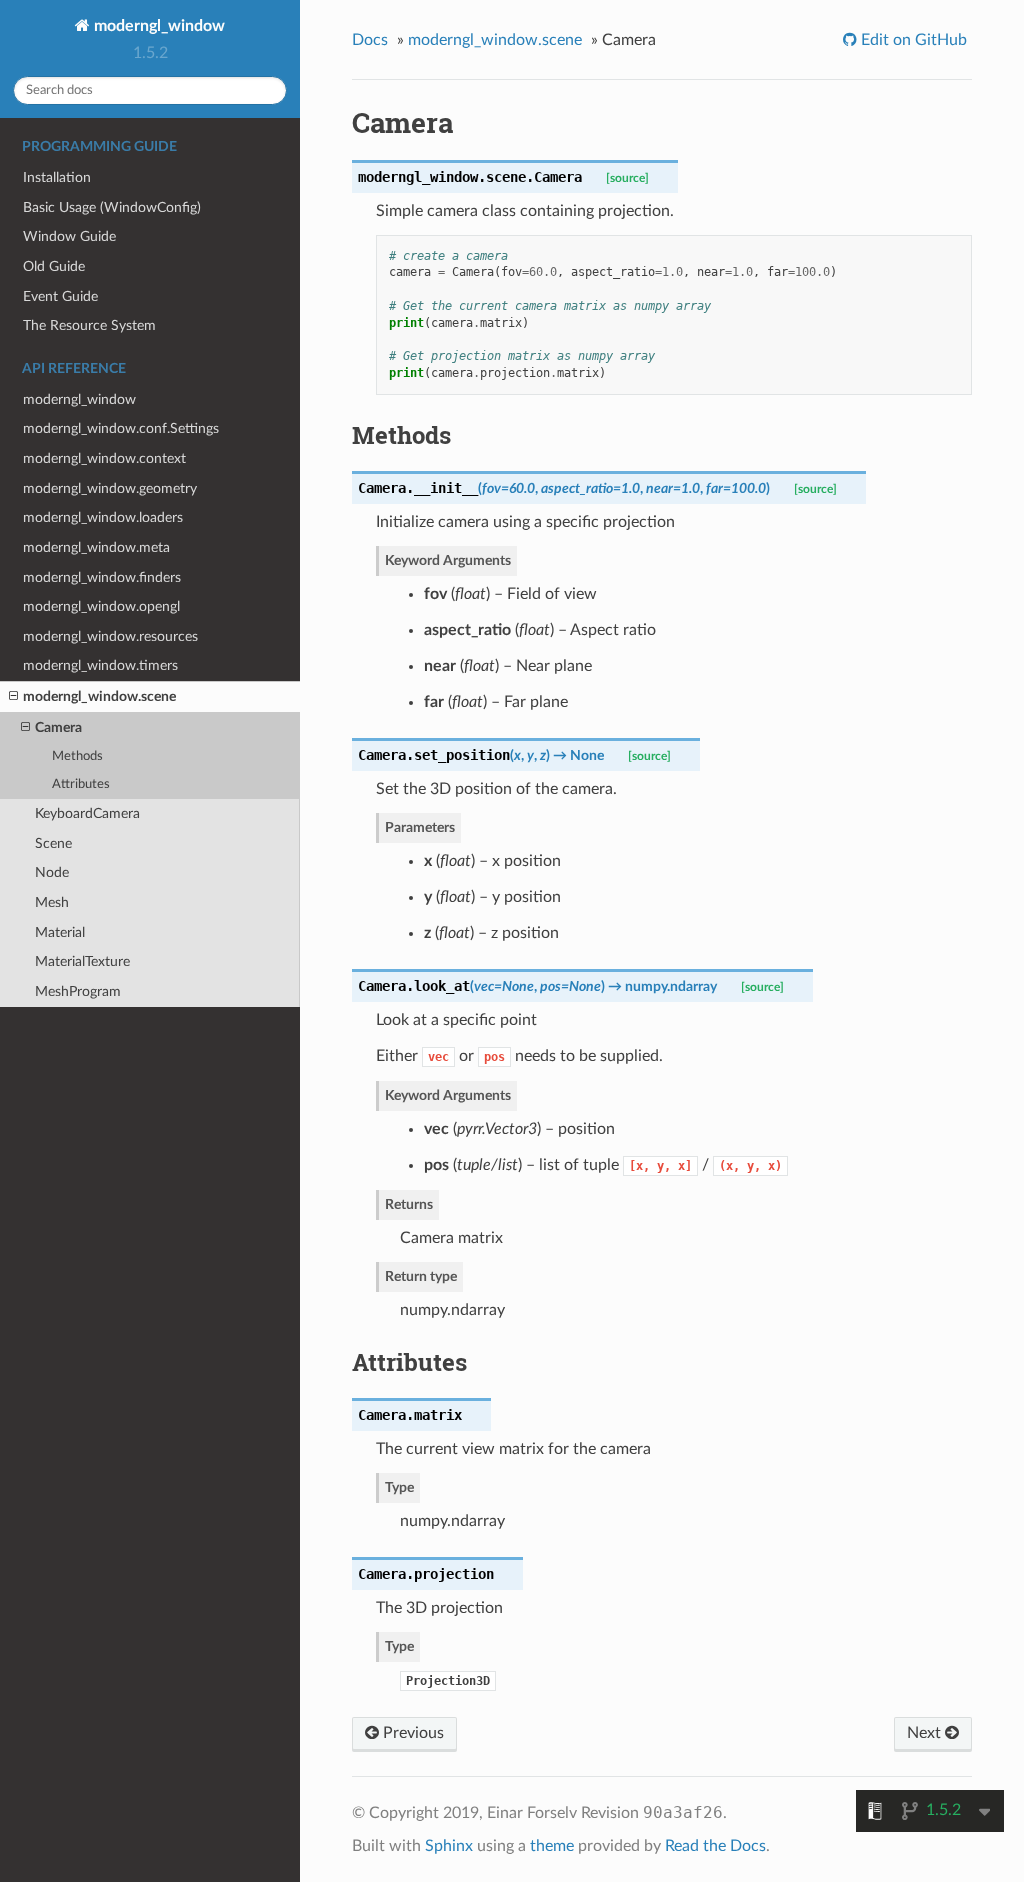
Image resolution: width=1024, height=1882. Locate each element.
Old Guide (54, 266)
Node (52, 872)
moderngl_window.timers (100, 665)
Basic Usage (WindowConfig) (112, 207)
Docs (370, 40)
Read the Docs (715, 1846)
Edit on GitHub (912, 40)
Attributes (81, 784)
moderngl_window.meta (96, 547)
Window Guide (69, 236)
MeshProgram (78, 991)
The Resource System (89, 325)
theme (552, 1846)
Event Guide (60, 296)
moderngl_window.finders (102, 577)
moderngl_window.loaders (103, 517)
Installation (57, 177)
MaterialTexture (82, 961)
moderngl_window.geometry (110, 488)
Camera (58, 727)
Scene (53, 843)
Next (926, 1733)
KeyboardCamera (87, 813)
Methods (77, 756)
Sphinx (449, 1846)
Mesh (52, 902)
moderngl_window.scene (99, 696)
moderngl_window (157, 26)
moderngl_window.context (104, 458)
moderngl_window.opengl (101, 606)
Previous (411, 1733)
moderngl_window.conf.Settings (121, 428)
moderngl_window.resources (110, 636)
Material (60, 932)
